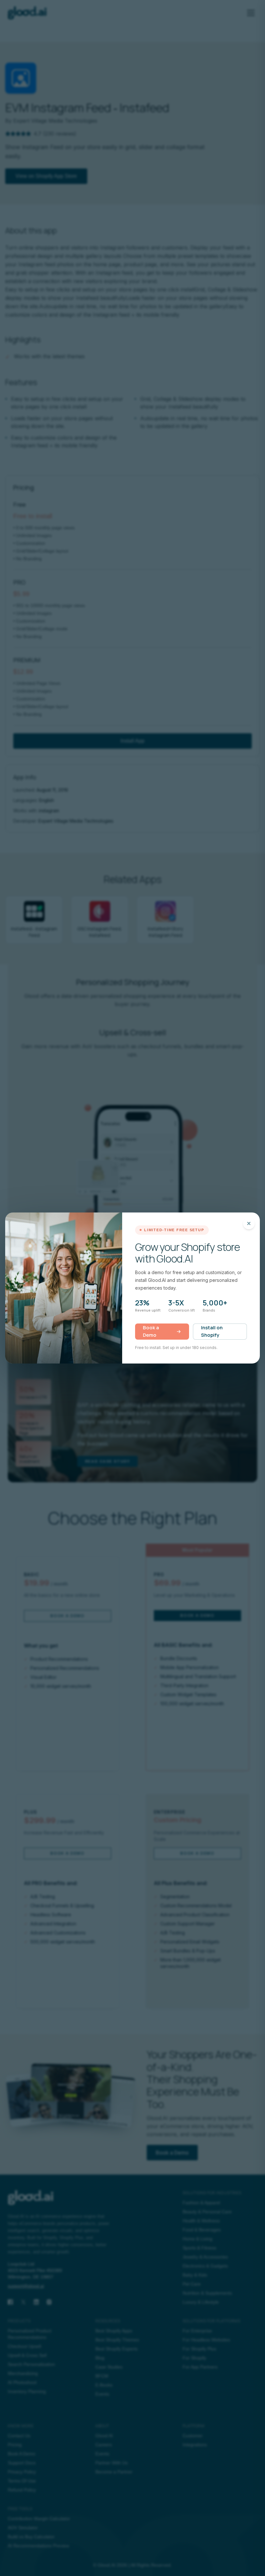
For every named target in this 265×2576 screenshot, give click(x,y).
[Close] (249, 1223)
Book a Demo (151, 1331)
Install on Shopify (212, 1331)
